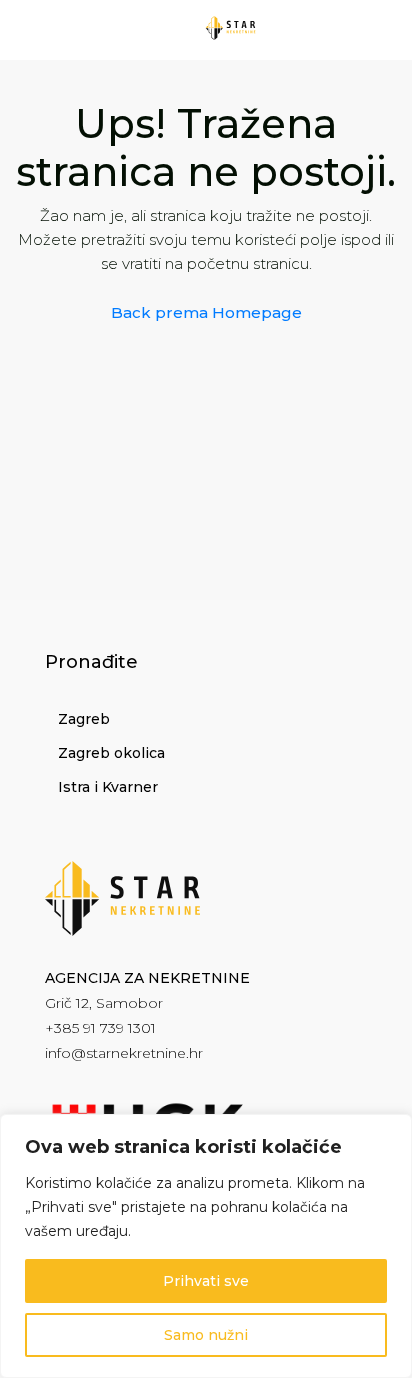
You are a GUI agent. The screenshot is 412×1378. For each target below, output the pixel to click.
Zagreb (84, 719)
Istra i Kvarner (108, 787)
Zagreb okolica (111, 753)
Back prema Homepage (206, 312)
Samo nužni (206, 1335)
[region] (206, 1246)
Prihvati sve (206, 1281)
